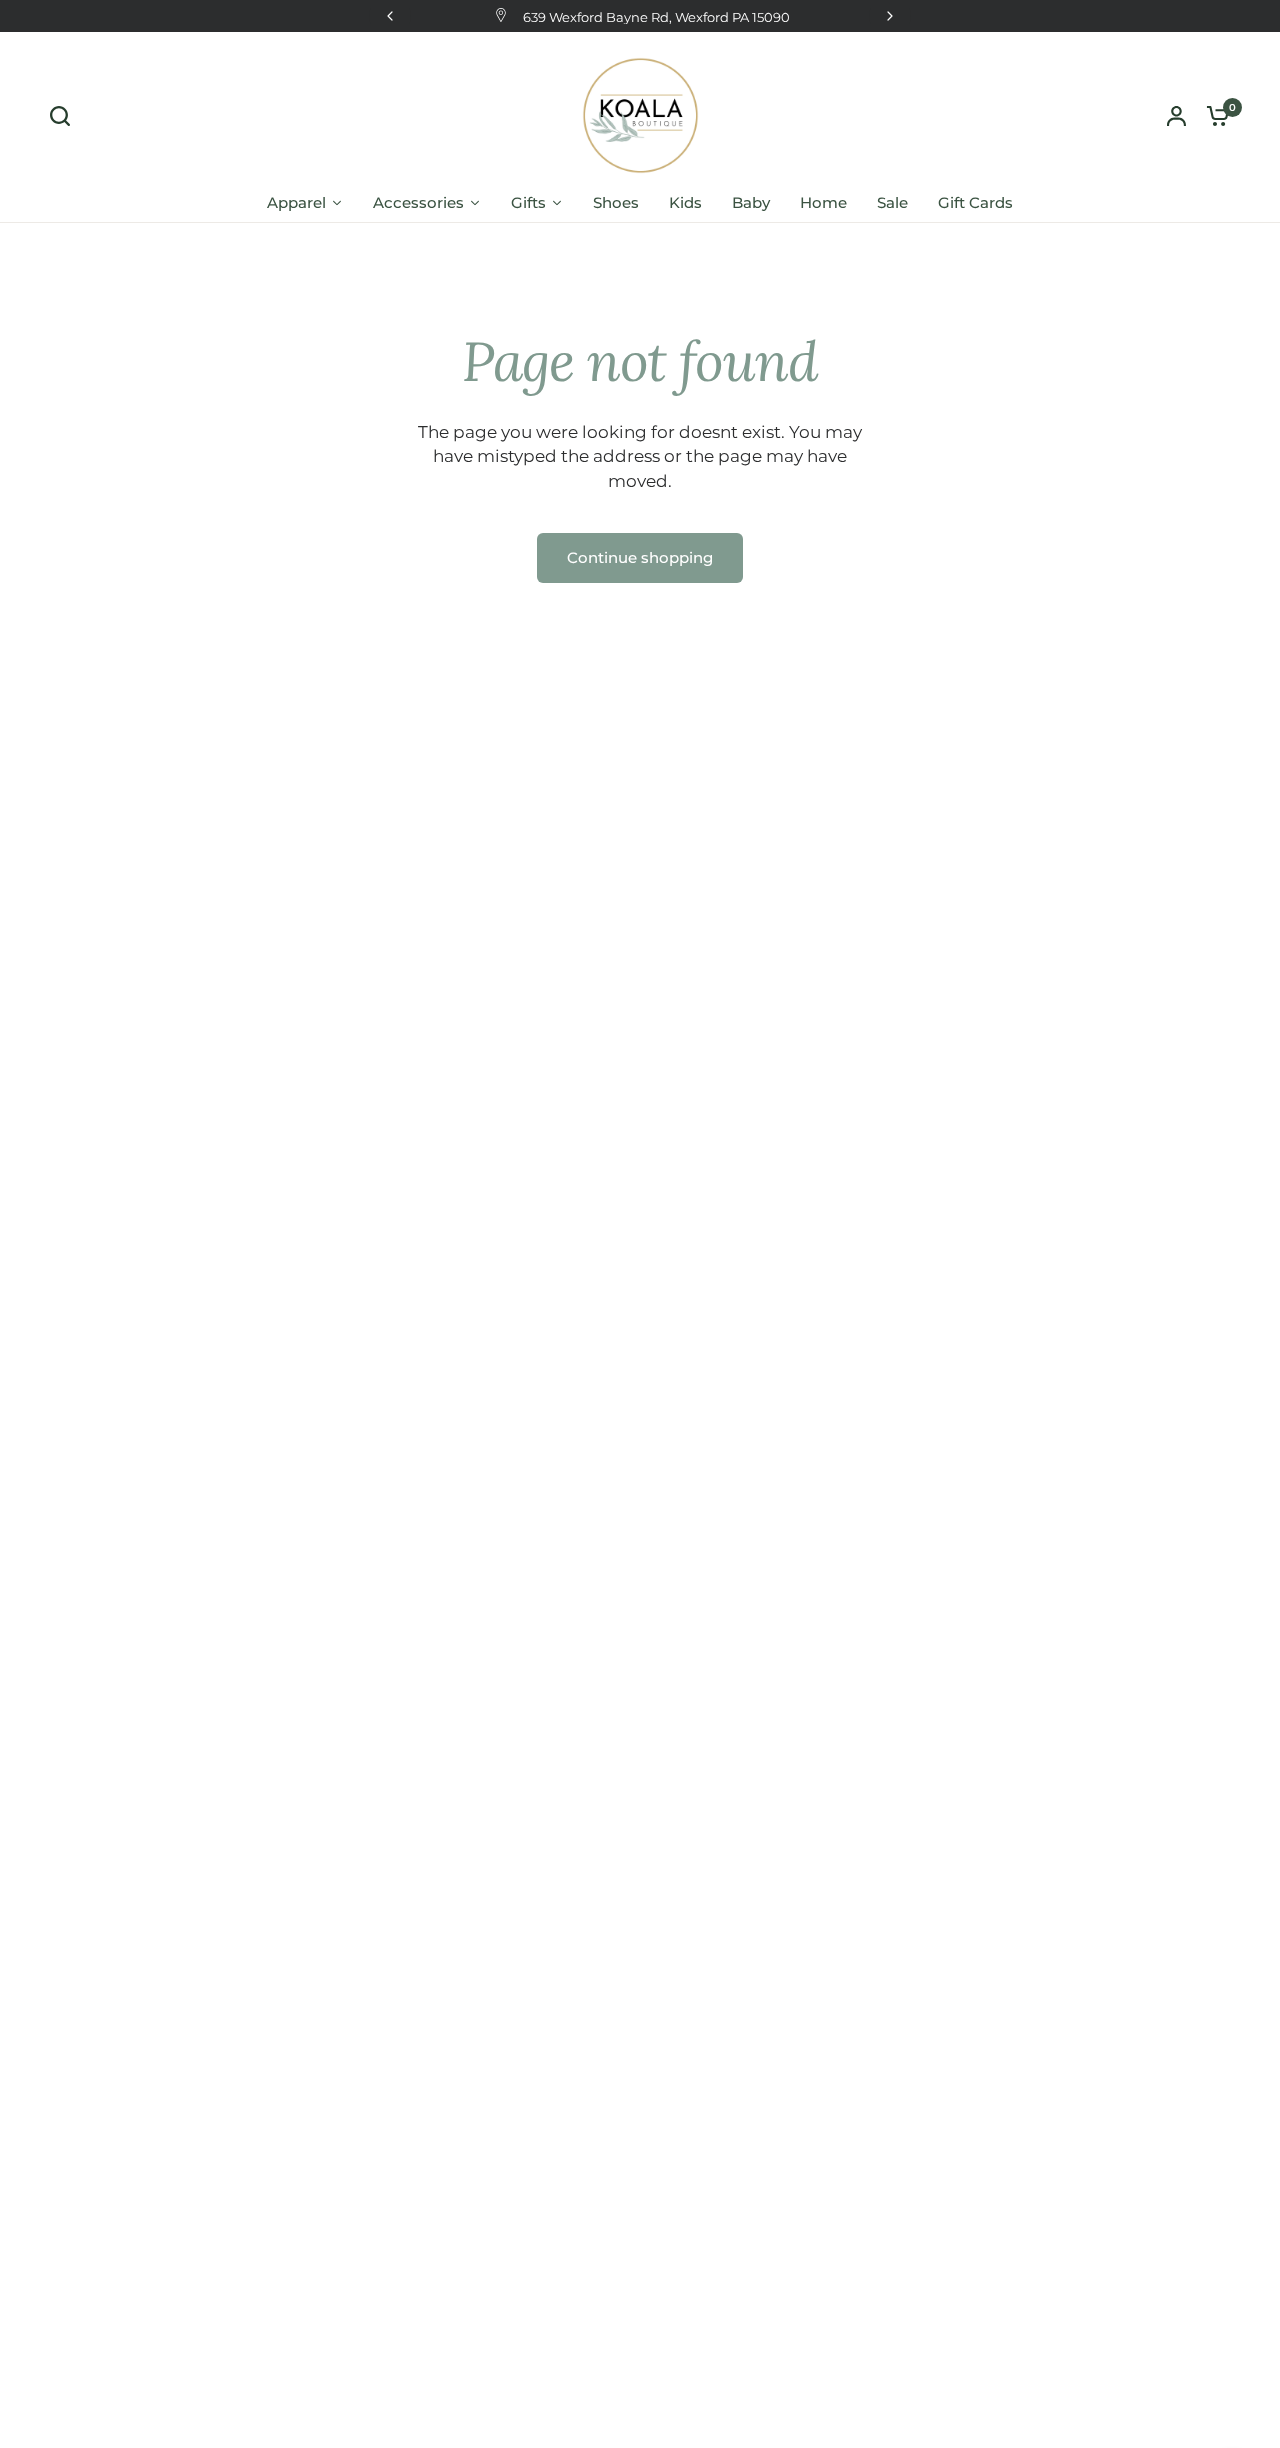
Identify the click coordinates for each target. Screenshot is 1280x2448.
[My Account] (1176, 115)
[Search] (65, 116)
